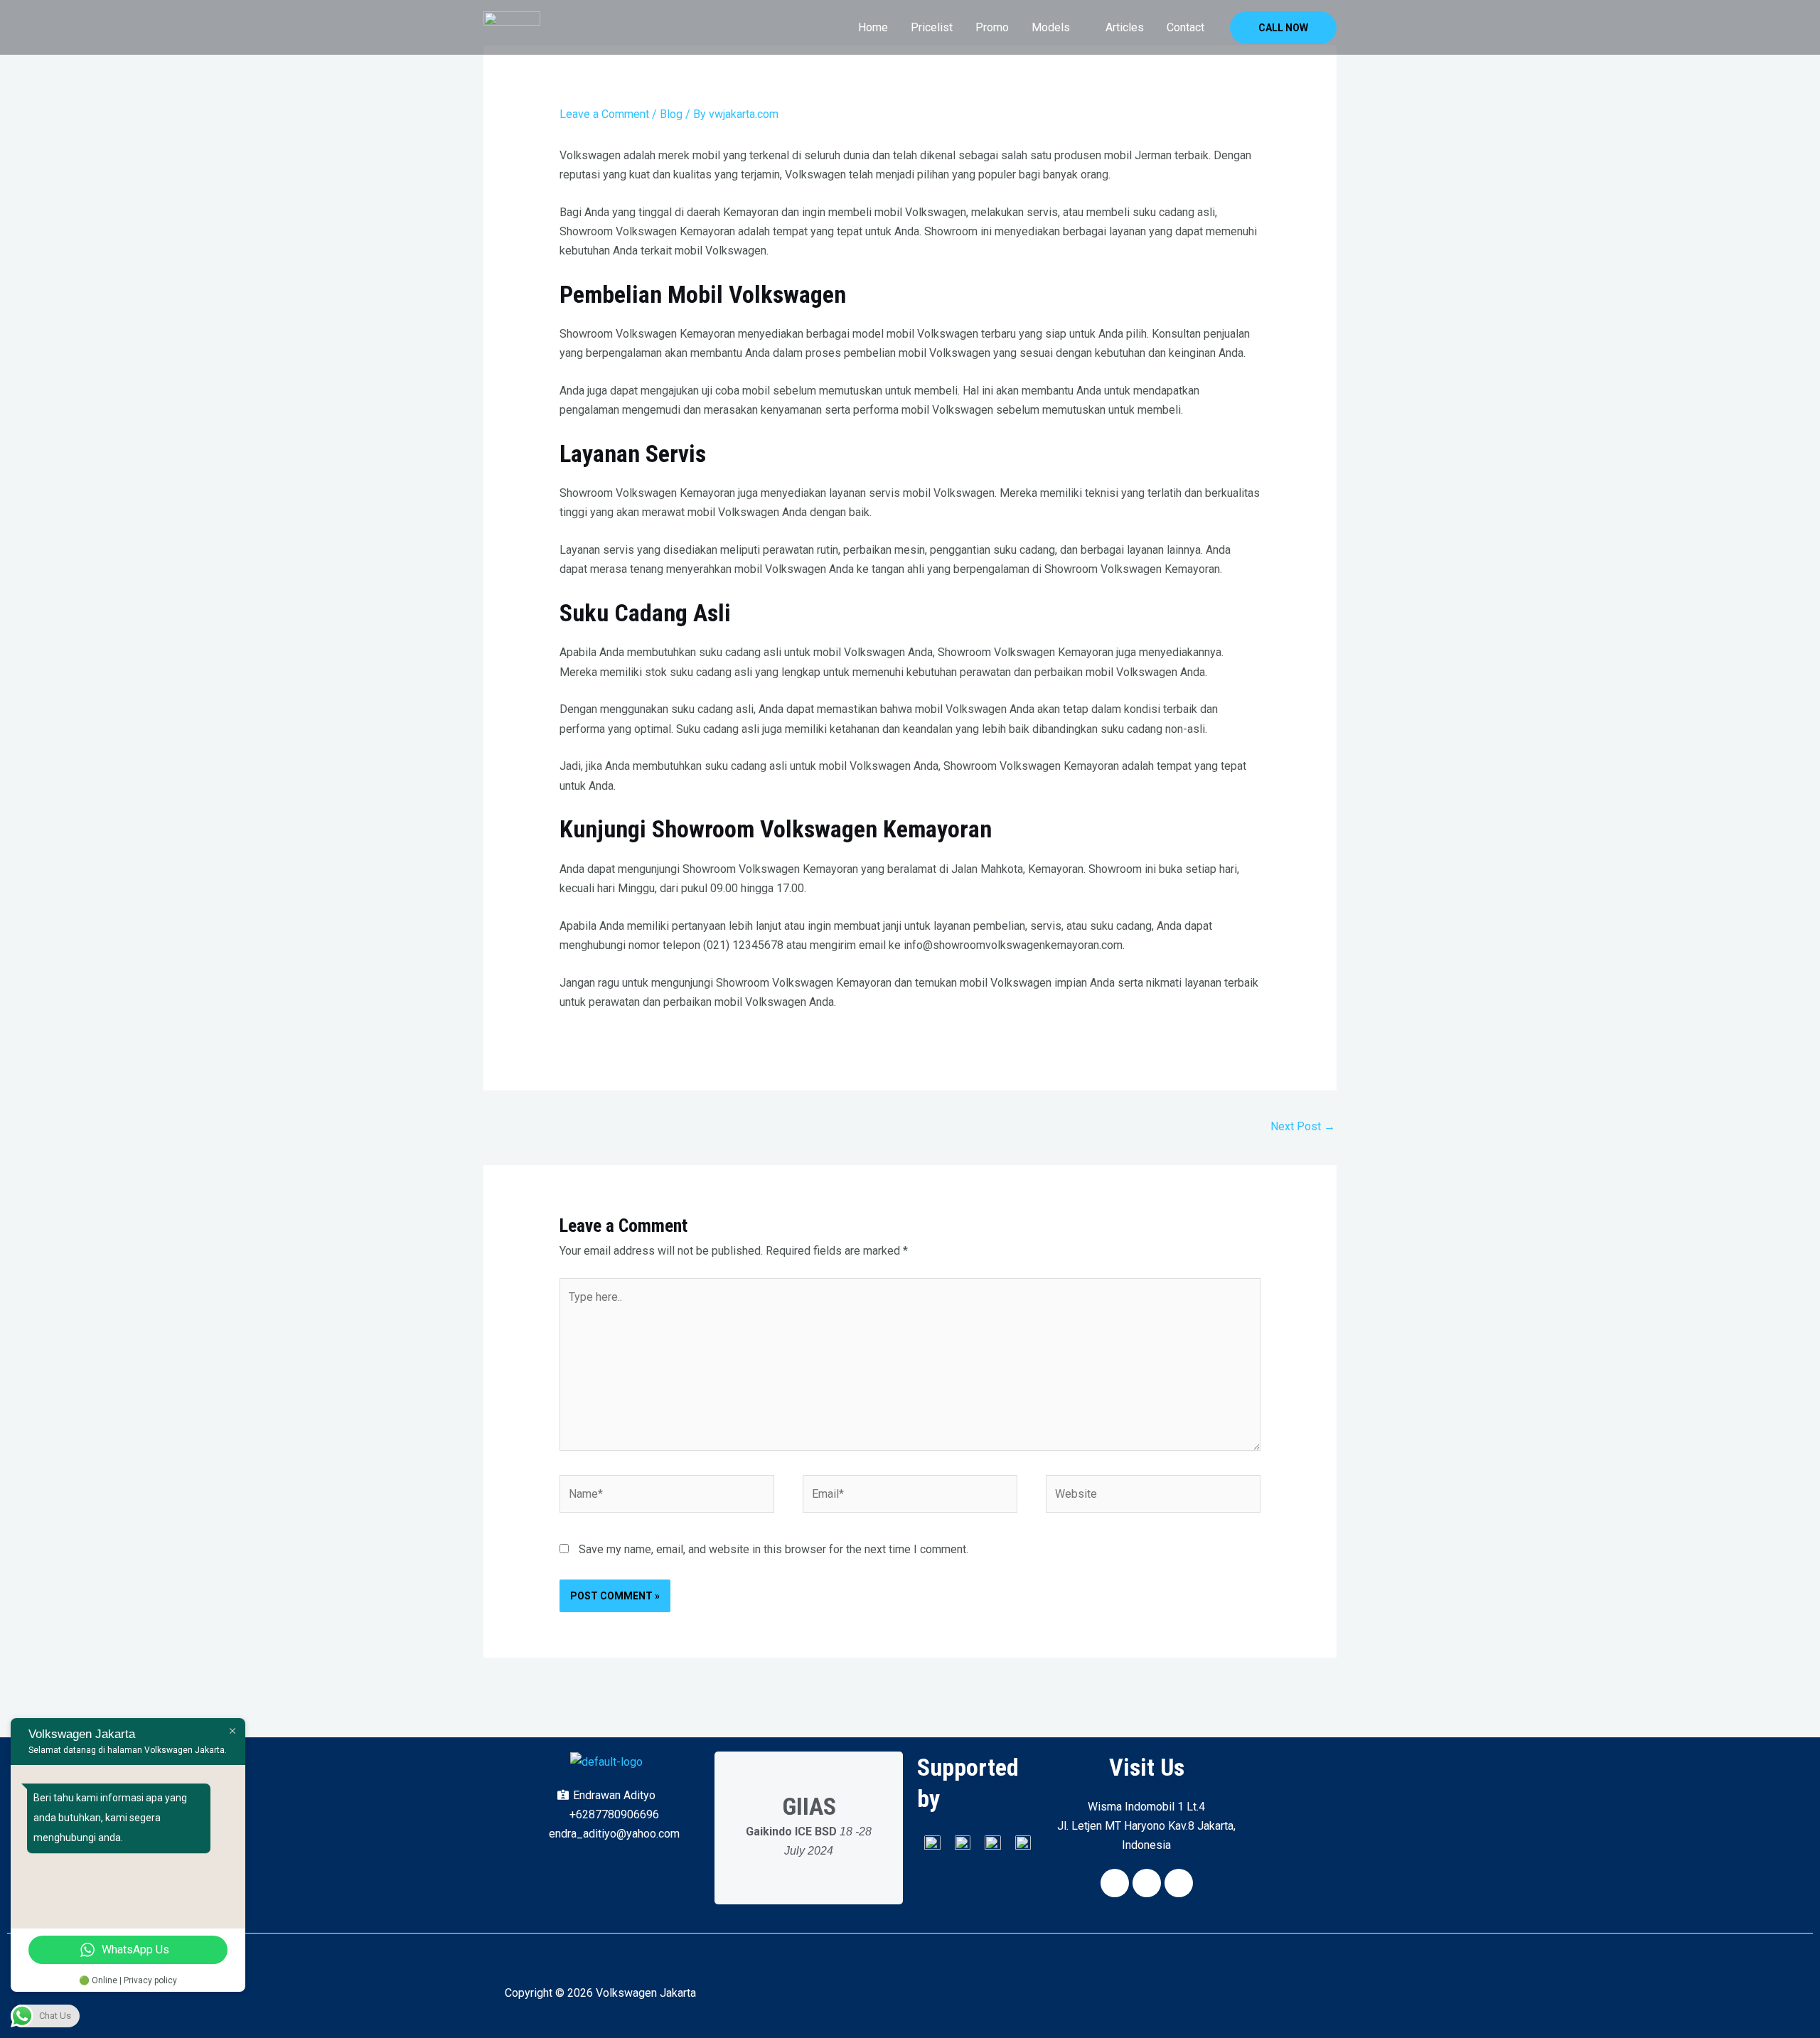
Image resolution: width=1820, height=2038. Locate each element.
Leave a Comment (604, 114)
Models (1051, 27)
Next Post (1303, 1126)
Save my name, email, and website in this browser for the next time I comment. (773, 1549)
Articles (1125, 27)
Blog (671, 114)
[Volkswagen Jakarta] (512, 27)
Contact (1185, 27)
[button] (1283, 28)
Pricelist (932, 27)
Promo (992, 27)
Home (873, 27)
